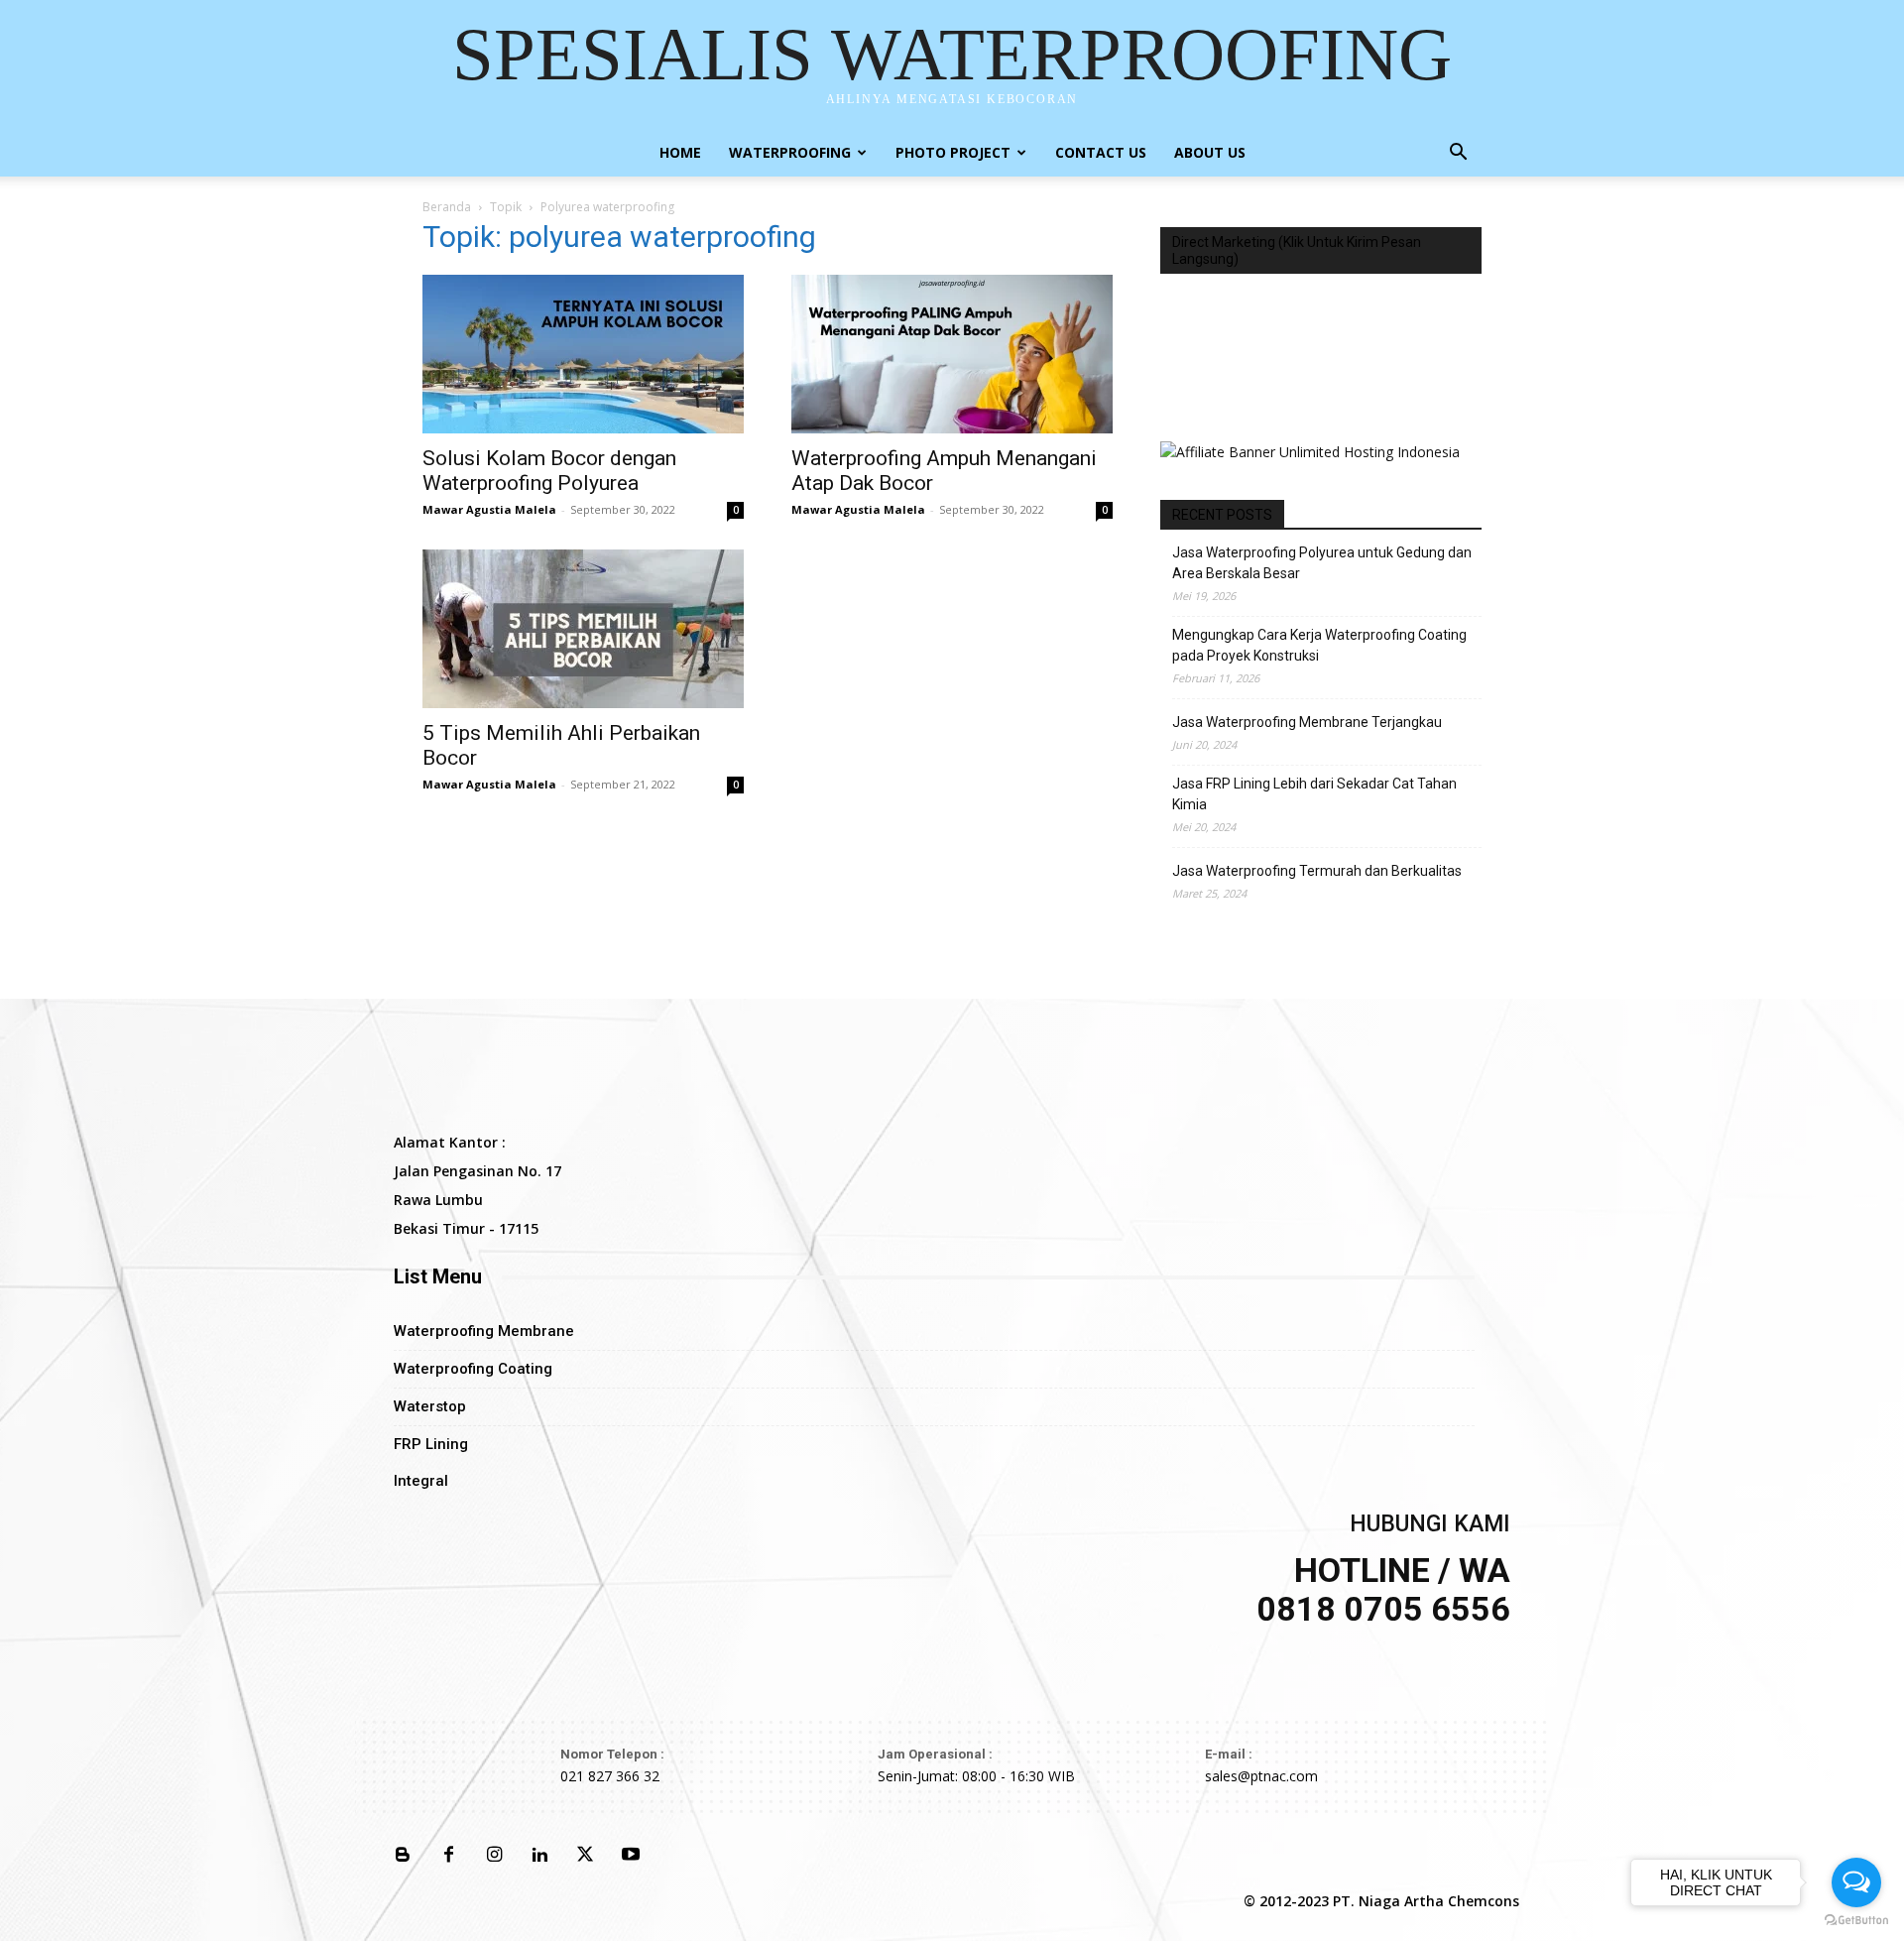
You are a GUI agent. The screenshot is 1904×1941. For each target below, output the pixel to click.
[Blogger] (403, 1856)
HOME (680, 152)
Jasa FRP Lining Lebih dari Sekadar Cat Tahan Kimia (1314, 794)
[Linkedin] (539, 1856)
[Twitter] (585, 1856)
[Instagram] (494, 1856)
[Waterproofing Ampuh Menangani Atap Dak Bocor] (952, 354)
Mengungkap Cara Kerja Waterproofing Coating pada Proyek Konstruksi (1319, 645)
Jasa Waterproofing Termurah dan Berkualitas (1317, 871)
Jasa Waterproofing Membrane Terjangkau (1307, 722)
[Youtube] (631, 1856)
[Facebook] (448, 1856)
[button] (1458, 154)
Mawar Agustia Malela (489, 509)
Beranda (447, 207)
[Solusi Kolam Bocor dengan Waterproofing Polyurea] (583, 354)
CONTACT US (1101, 152)
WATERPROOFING (790, 152)
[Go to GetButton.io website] (1856, 1921)
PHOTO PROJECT (953, 152)
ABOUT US (1210, 152)
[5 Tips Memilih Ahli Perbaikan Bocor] (583, 629)
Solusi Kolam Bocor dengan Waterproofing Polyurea (549, 471)
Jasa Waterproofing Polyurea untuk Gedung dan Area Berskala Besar (1322, 563)
